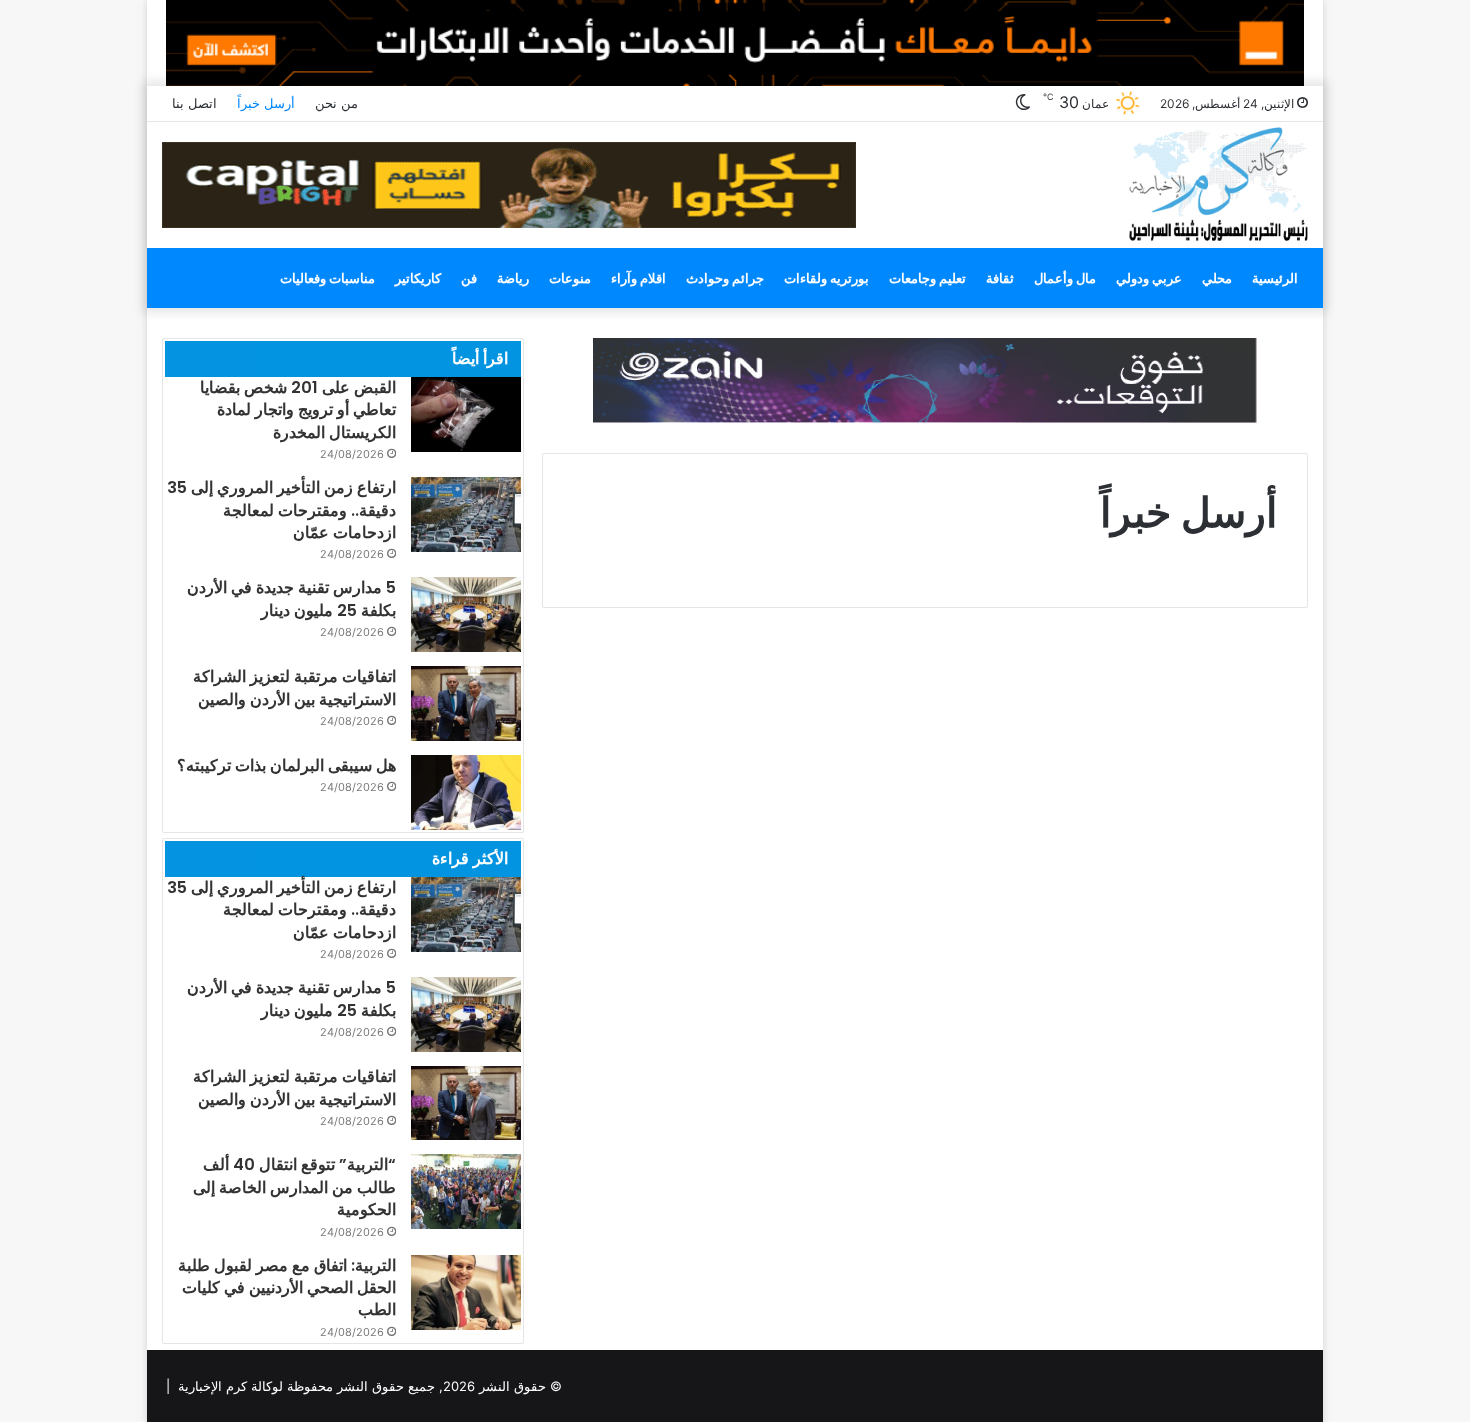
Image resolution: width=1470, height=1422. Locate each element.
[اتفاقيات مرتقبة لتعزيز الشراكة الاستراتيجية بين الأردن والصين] (466, 703)
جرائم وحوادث (725, 278)
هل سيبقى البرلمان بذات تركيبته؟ (286, 765)
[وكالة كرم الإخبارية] (1217, 182)
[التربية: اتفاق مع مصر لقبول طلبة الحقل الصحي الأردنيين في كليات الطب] (466, 1292)
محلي (1217, 278)
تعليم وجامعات (927, 278)
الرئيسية (1275, 278)
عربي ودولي (1149, 278)
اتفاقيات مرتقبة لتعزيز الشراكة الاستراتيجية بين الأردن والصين (294, 687)
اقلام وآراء (638, 278)
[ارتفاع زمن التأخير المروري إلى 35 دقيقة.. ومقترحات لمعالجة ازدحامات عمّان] (466, 514)
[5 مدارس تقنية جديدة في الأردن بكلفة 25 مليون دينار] (466, 614)
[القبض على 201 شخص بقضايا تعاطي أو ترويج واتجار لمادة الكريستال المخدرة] (466, 414)
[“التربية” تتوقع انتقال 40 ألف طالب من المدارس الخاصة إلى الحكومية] (466, 1191)
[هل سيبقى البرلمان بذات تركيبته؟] (466, 792)
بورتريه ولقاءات (826, 278)
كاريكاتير (418, 278)
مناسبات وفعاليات (327, 278)
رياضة (513, 278)
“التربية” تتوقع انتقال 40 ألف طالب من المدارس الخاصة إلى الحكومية (294, 1187)
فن (469, 278)
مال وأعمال (1065, 278)
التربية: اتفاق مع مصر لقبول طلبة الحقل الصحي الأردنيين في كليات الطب (287, 1288)
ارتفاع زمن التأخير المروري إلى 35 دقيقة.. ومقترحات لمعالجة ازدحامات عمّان (281, 510)
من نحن (336, 103)
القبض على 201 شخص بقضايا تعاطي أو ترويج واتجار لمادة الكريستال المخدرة (298, 410)
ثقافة (1000, 278)
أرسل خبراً (266, 103)
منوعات (570, 278)
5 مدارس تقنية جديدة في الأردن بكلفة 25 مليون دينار (291, 598)
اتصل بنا (194, 103)
